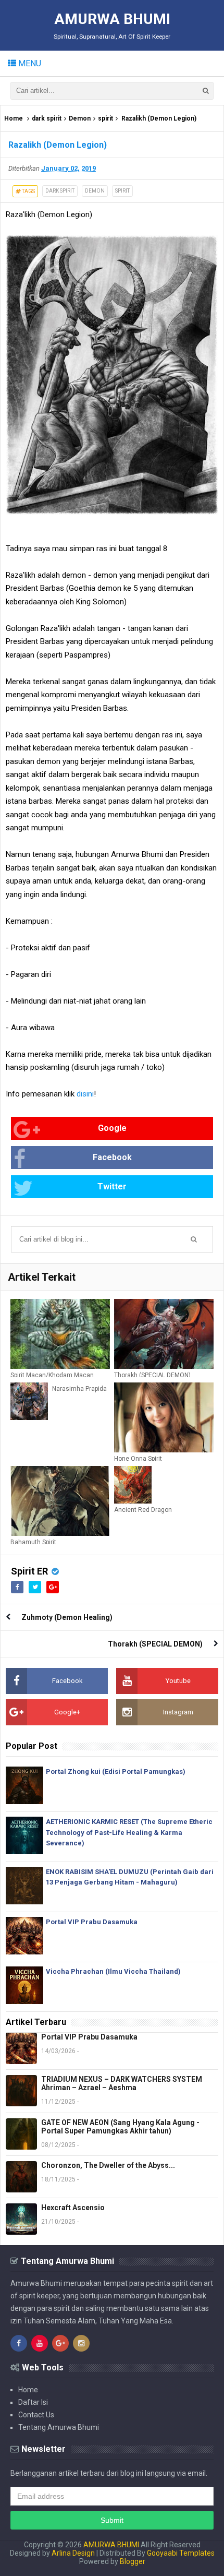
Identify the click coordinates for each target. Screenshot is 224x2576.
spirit (105, 118)
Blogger (133, 2561)
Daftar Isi (33, 2402)
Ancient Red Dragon (143, 1510)
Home (14, 118)
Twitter (112, 1186)
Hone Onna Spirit (138, 1459)
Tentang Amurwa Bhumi (59, 2427)
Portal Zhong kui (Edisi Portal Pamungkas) (116, 1772)
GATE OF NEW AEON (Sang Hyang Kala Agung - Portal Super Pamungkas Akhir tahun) (120, 2127)
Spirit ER (29, 1571)
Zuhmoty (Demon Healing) (67, 1617)
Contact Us (36, 2415)
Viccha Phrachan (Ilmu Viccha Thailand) (113, 1971)
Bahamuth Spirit (33, 1542)
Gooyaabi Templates (181, 2553)
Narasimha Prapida (79, 1389)
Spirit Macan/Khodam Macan (52, 1375)
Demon (80, 118)
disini (85, 1094)
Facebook (112, 1157)
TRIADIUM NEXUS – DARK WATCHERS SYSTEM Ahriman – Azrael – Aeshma (122, 2083)
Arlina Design (73, 2553)
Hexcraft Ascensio (73, 2208)
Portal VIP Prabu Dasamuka (92, 1922)
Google (112, 1128)
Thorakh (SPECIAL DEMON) (152, 1375)
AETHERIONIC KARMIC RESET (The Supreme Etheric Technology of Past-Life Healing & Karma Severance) (129, 1833)
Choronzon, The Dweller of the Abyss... (108, 2165)
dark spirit (47, 118)
